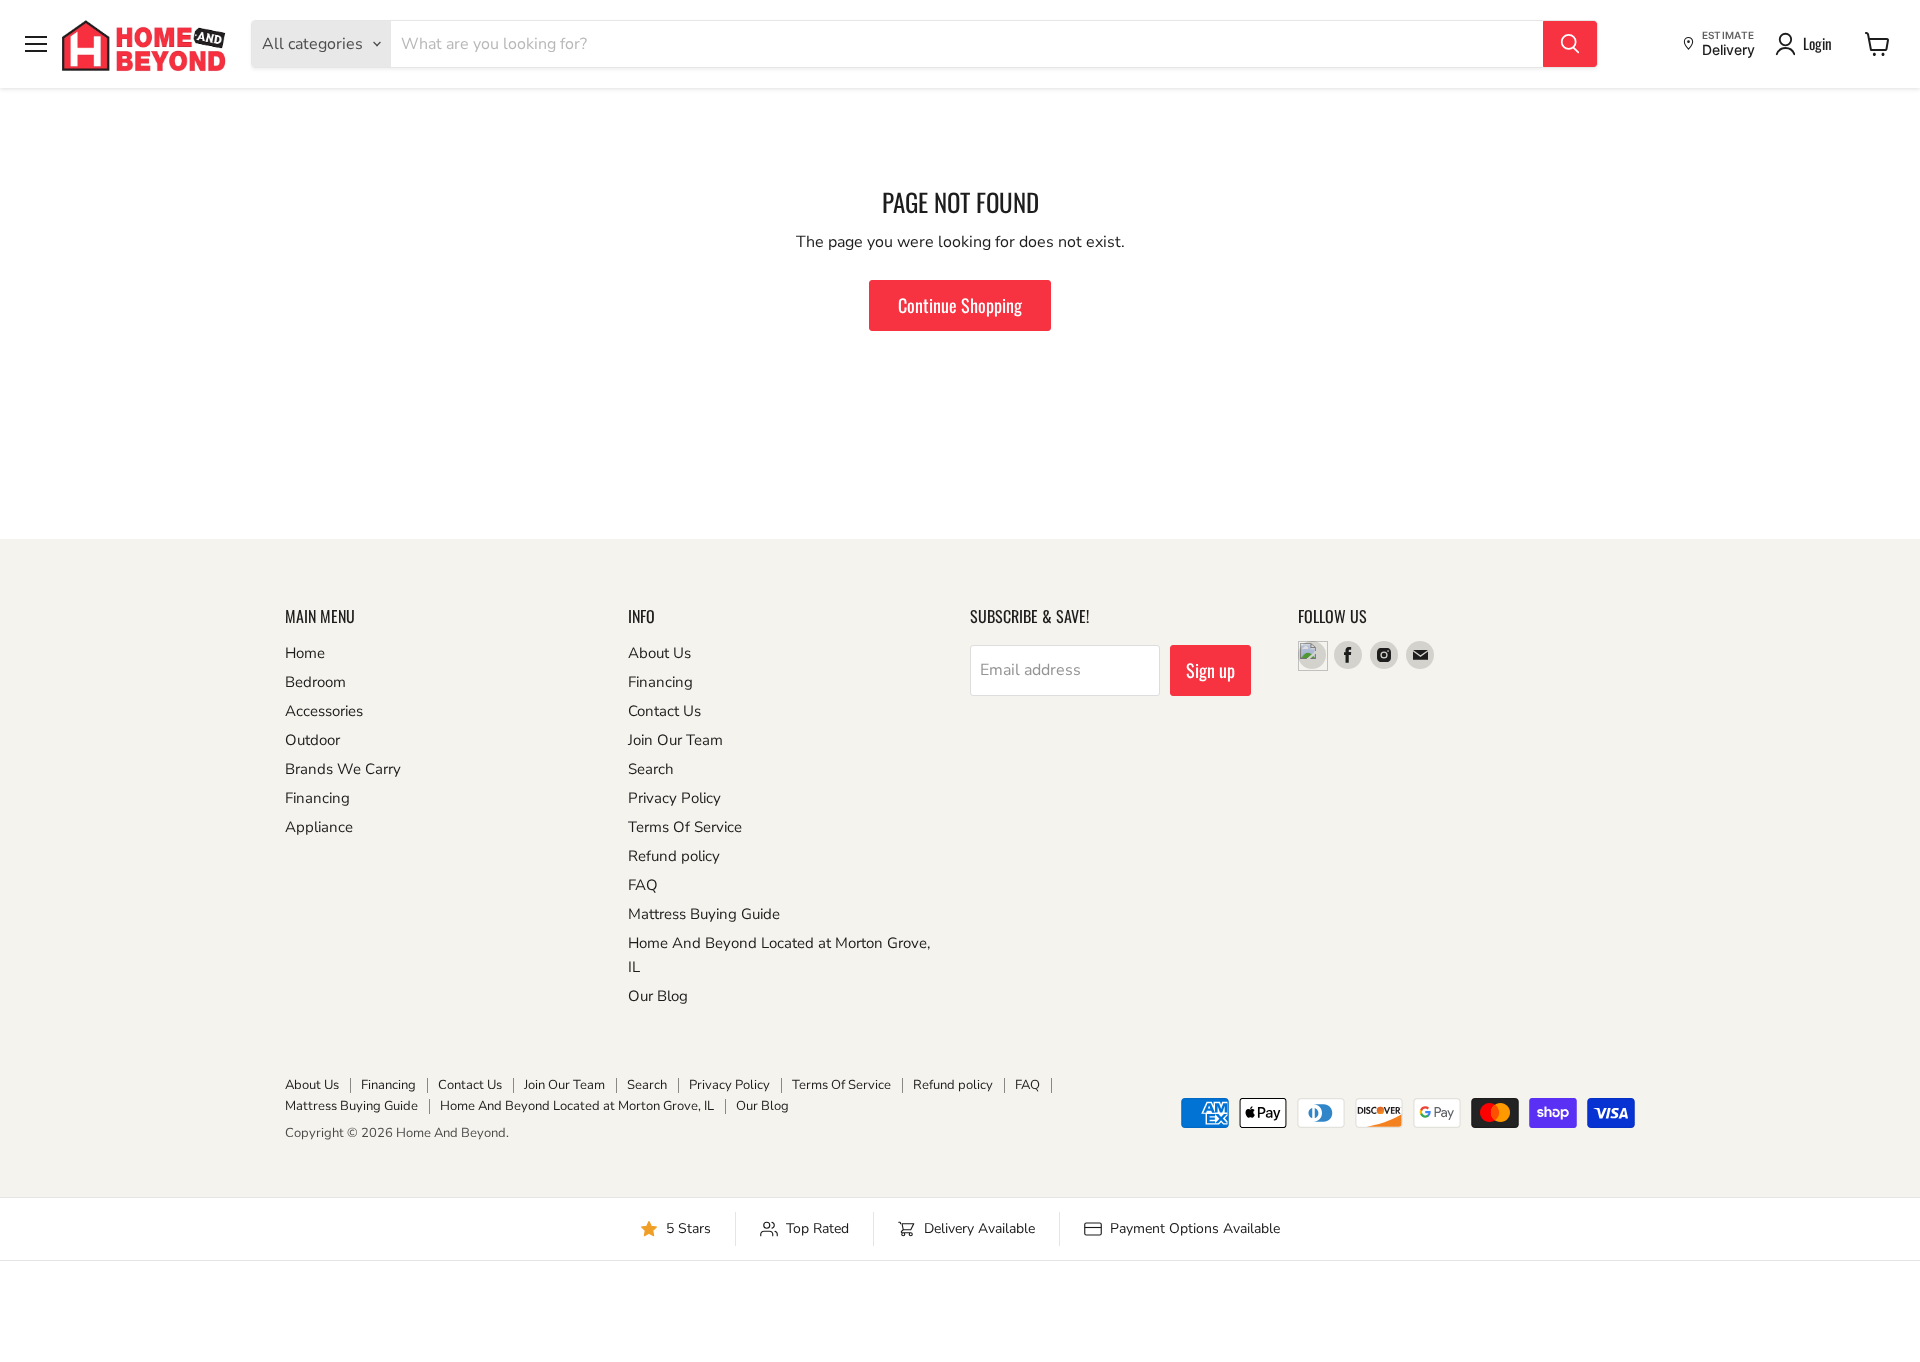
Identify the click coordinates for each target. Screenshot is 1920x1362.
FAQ (643, 885)
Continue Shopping (960, 305)
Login (1817, 43)
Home (305, 653)
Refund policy (674, 856)
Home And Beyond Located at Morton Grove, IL (577, 1106)
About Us (659, 653)
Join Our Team (675, 740)
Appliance (319, 827)
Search (651, 769)
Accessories (324, 711)
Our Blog (658, 996)
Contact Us (664, 711)
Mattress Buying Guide (704, 914)
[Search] (1570, 44)
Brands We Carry (343, 769)
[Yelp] (1312, 655)
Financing (317, 798)
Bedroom (315, 682)
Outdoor (312, 740)
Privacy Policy (674, 798)
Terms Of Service (685, 827)
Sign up (1210, 670)
